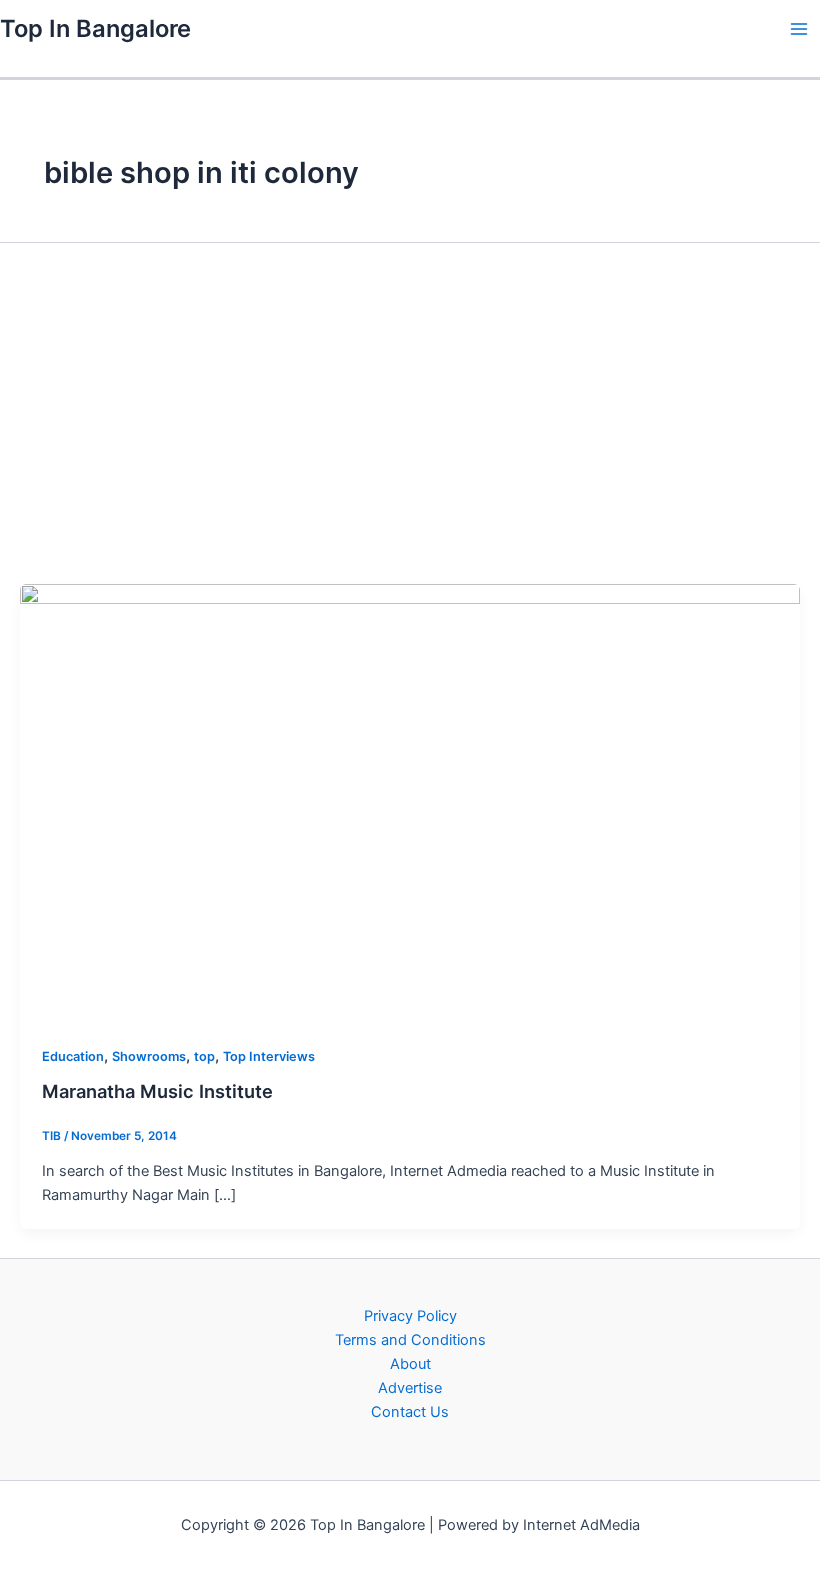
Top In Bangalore (95, 28)
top (204, 1056)
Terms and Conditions (410, 1340)
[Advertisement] (410, 412)
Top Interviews (269, 1056)
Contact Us (410, 1412)
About (410, 1364)
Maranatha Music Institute (157, 1091)
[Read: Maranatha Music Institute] (410, 802)
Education (73, 1056)
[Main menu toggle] (799, 29)
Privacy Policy (410, 1316)
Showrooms (149, 1056)
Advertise (410, 1388)
